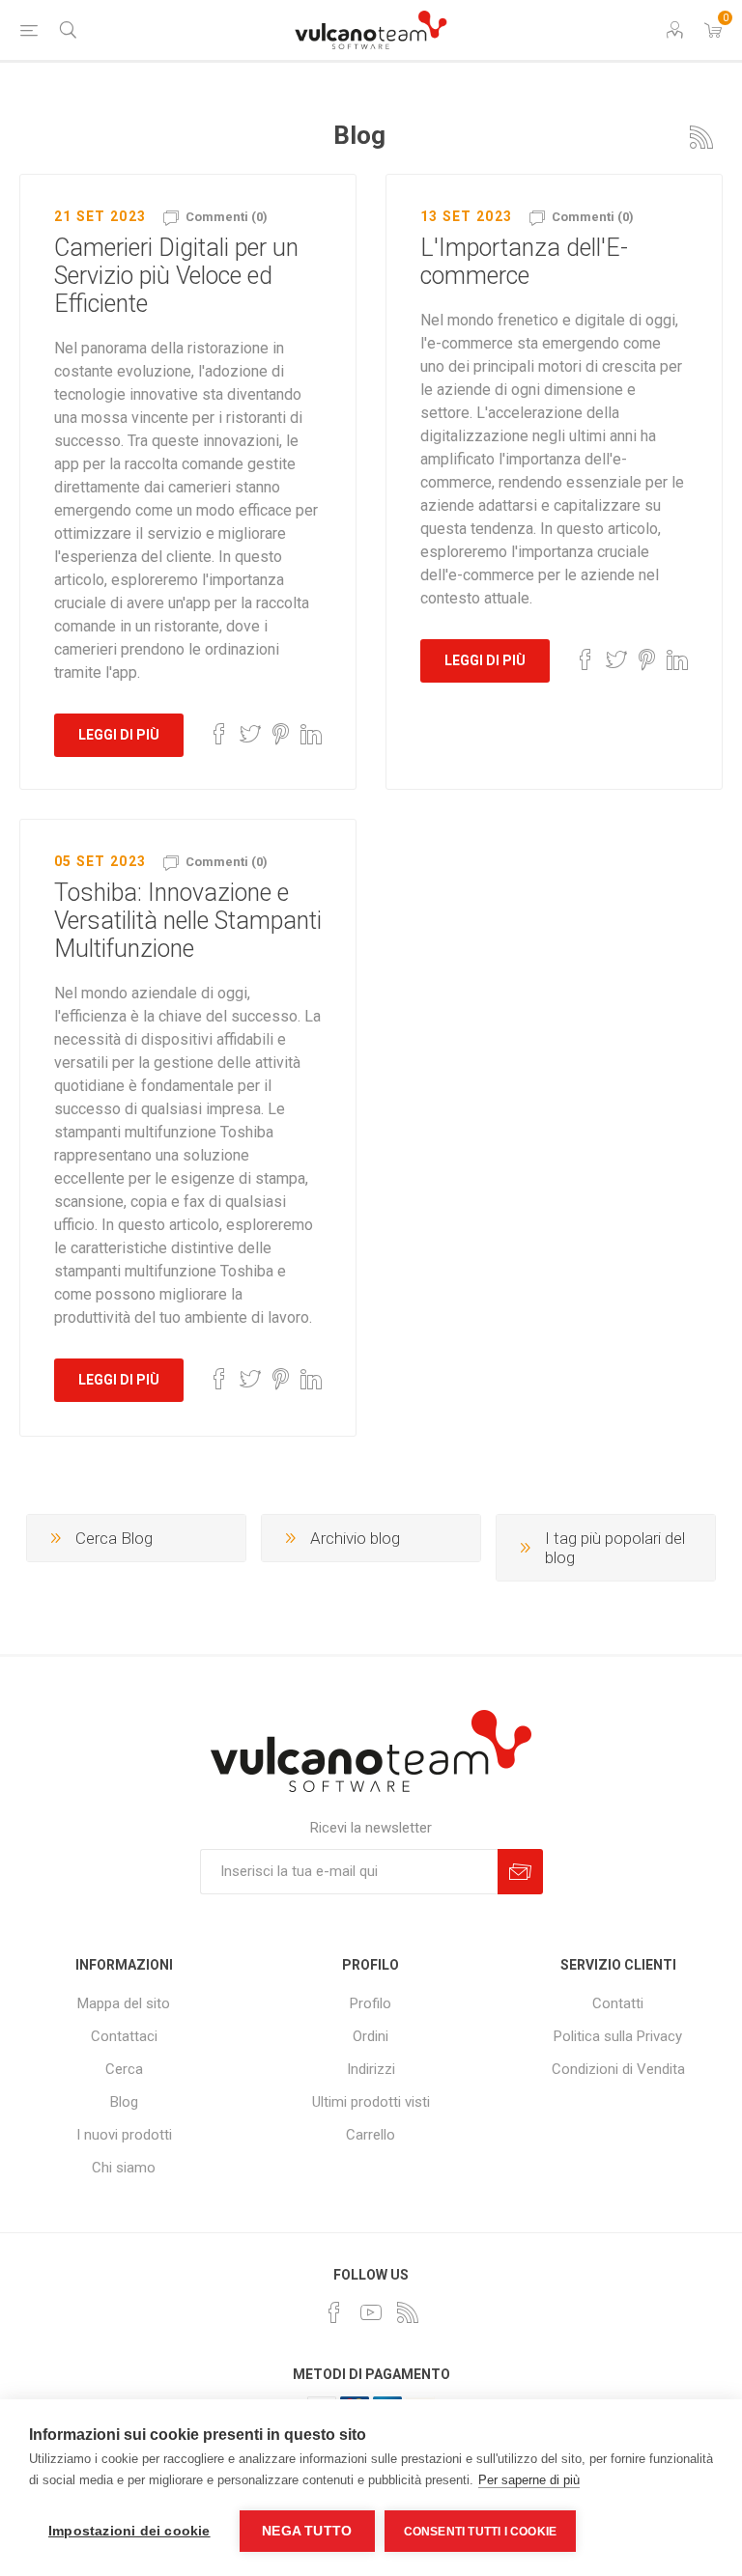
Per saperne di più (529, 2480)
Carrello (371, 2135)
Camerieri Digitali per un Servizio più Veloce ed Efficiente (176, 276)
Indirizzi (371, 2069)
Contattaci (124, 2036)
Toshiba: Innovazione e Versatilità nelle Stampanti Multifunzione (188, 921)
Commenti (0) (227, 217)
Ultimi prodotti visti (371, 2102)
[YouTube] (371, 2312)
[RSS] (408, 2312)
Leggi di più (119, 735)
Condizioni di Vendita (618, 2069)
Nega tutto (307, 2531)
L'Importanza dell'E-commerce (524, 262)
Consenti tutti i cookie (481, 2532)
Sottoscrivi (520, 1872)
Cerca (124, 2069)
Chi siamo (124, 2168)
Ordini (371, 2036)
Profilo (371, 2003)
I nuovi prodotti (124, 2135)
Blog (124, 2102)
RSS (701, 137)
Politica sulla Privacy (618, 2036)
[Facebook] (334, 2312)
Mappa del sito (124, 2003)
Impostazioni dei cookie (129, 2531)
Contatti (618, 2003)
